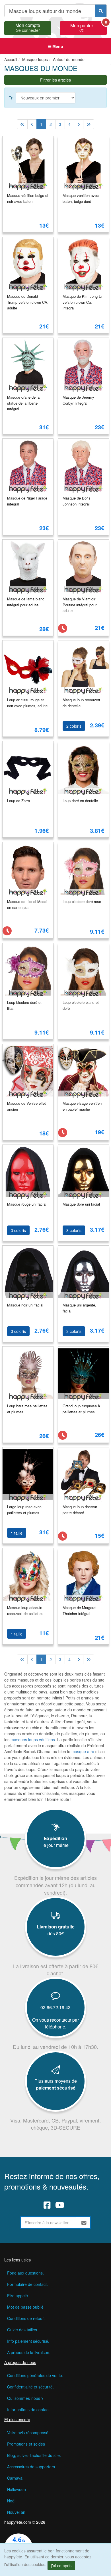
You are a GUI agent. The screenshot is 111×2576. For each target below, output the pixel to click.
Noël (11, 2501)
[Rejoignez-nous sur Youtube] (60, 2205)
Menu (57, 46)
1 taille (17, 1533)
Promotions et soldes (26, 2444)
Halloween (17, 2489)
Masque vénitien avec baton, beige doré (81, 198)
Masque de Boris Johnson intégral (77, 501)
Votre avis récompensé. (28, 2433)
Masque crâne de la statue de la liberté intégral (23, 403)
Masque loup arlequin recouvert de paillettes (25, 1610)
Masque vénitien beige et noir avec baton (28, 198)
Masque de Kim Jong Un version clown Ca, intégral (83, 302)
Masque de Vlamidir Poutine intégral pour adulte (80, 605)
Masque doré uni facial (81, 1204)
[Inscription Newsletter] (84, 2223)
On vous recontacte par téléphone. (55, 2023)
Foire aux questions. (25, 2273)
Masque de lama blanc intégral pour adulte (26, 602)
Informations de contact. (29, 2409)
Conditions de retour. (26, 2318)
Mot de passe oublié (25, 2307)
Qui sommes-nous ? (25, 2398)
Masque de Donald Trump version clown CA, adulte (28, 302)
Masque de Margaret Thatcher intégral (80, 1610)
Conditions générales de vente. (35, 2375)
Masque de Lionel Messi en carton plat (27, 904)
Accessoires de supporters (31, 2467)
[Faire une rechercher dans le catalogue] (101, 11)
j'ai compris (61, 2565)
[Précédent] (32, 124)
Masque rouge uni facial (27, 1204)
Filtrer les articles (55, 80)
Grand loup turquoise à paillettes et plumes (81, 1409)
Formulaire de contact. (27, 2284)
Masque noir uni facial (25, 1305)
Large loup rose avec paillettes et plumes (24, 1510)
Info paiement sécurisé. (28, 2341)
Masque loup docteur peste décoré (80, 1510)
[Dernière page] (89, 124)
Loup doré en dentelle (80, 801)
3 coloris (18, 1230)
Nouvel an (16, 2512)
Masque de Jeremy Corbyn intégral (78, 400)
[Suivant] (79, 124)
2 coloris (74, 726)
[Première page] (22, 124)
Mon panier (89, 27)
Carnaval (15, 2478)
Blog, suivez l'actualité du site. (34, 2455)
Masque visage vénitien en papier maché (82, 1106)
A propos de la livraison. (29, 2352)
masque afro (83, 1751)
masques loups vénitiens (33, 1739)
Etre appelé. (18, 2296)
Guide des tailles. (23, 2330)
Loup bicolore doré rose (82, 901)
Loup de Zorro (18, 801)
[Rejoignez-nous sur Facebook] (47, 2205)
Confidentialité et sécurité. (30, 2387)
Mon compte (28, 27)
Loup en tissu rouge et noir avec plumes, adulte (27, 703)
